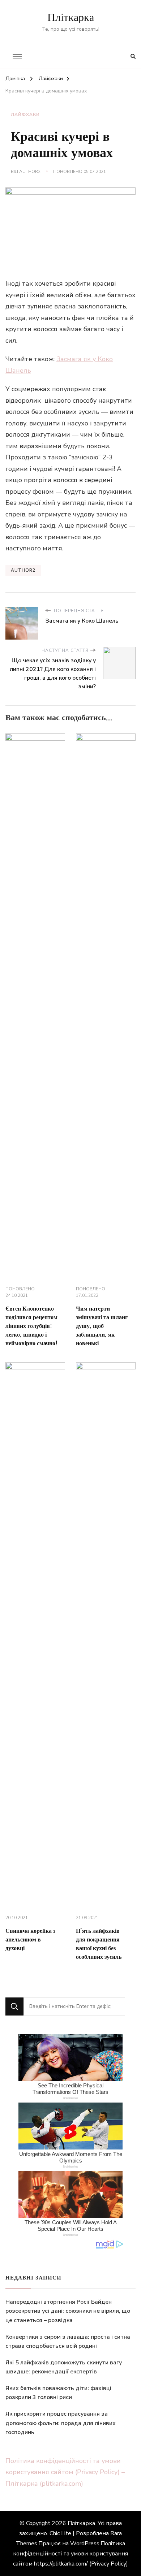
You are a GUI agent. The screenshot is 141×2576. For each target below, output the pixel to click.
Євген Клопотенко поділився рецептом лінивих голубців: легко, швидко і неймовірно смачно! (31, 1326)
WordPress (85, 2543)
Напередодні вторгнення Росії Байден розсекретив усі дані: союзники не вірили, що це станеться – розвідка (68, 2311)
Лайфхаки (25, 114)
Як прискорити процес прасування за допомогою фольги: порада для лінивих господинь (61, 2423)
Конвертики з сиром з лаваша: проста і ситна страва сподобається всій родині (68, 2342)
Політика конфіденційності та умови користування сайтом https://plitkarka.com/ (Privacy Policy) (70, 2554)
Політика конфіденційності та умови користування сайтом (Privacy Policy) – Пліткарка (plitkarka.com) (65, 2472)
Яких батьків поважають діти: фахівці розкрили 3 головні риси (58, 2393)
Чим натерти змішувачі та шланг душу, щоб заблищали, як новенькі (102, 1326)
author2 (30, 172)
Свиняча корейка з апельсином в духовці (30, 1940)
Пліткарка (71, 18)
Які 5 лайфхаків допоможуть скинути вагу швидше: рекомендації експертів (64, 2367)
